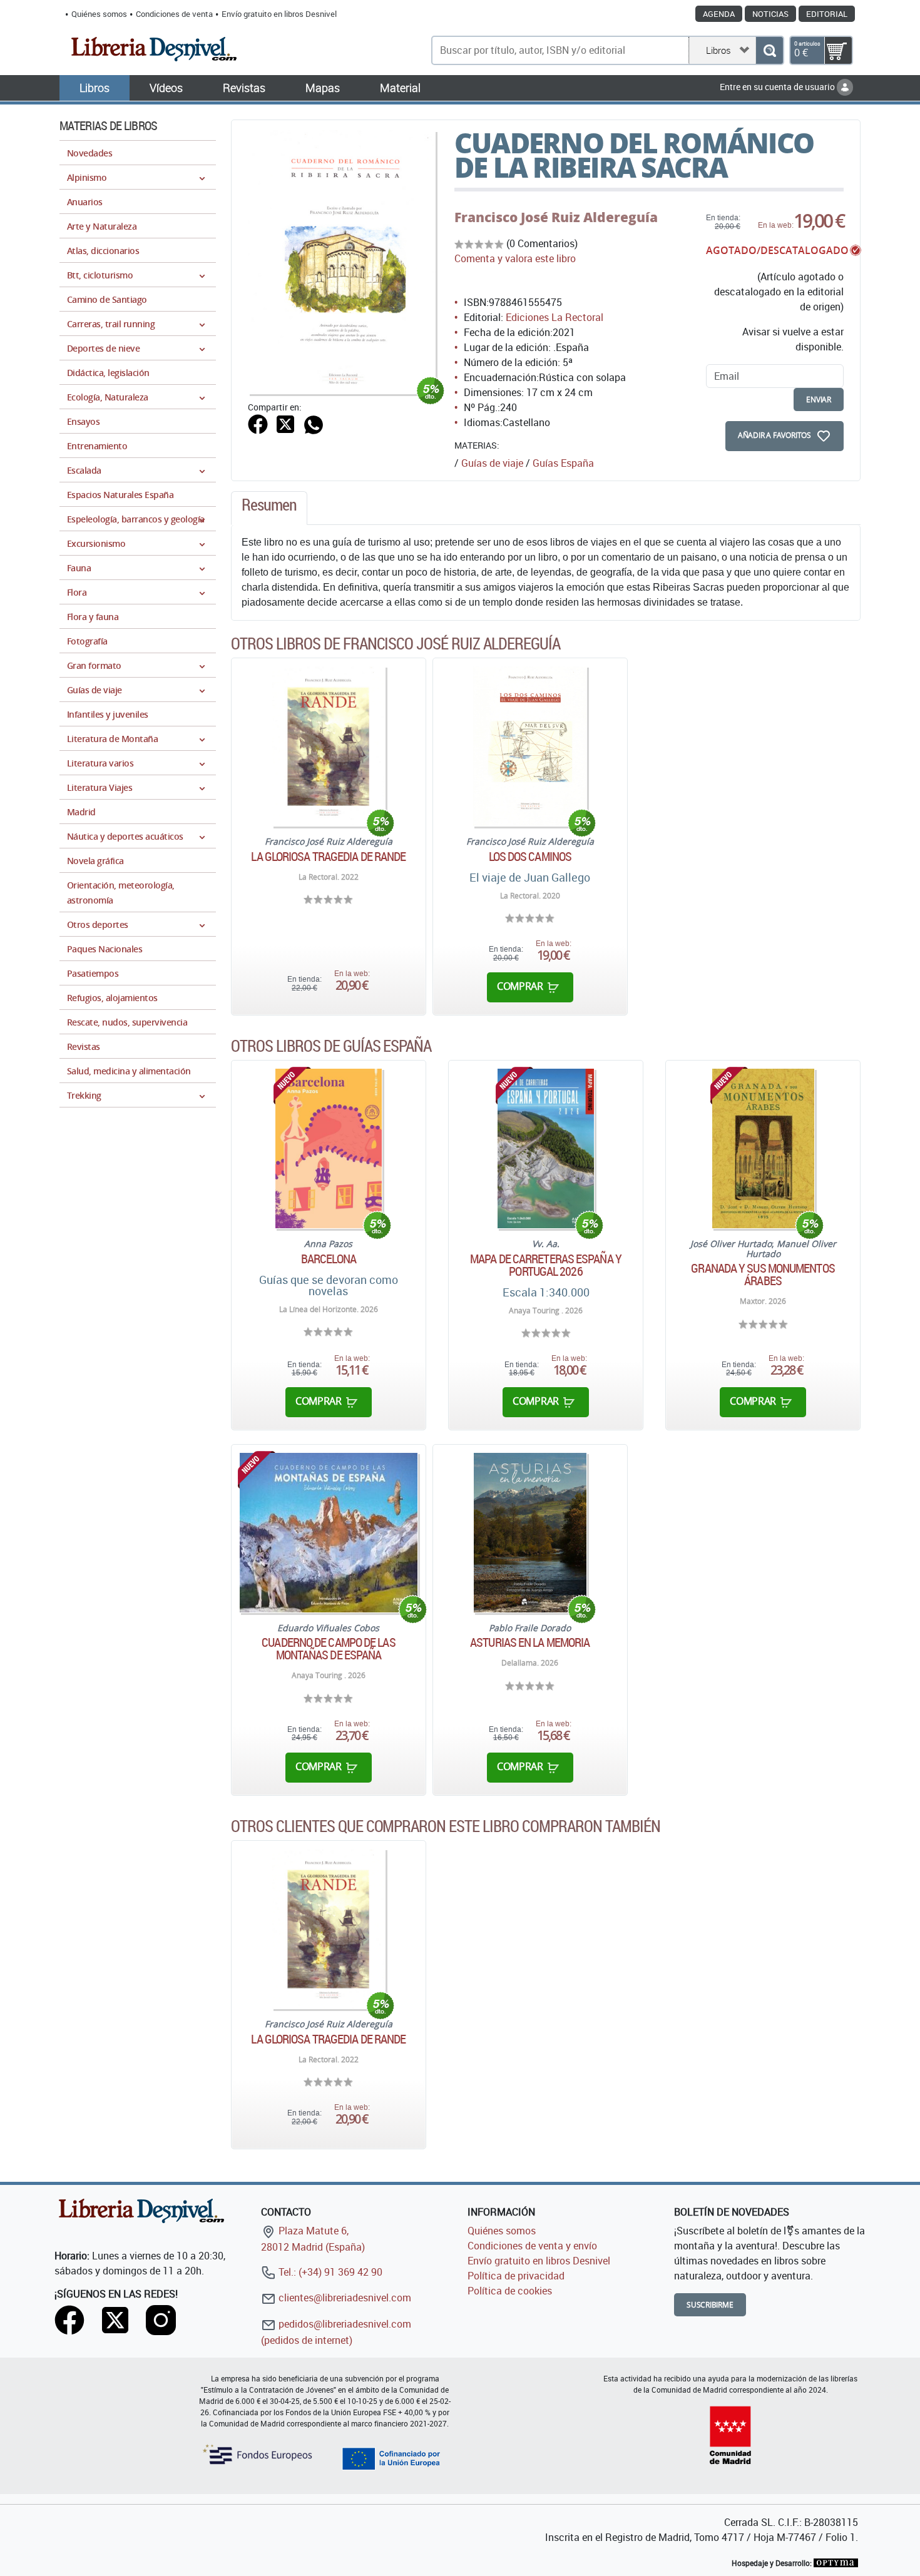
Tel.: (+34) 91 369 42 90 (329, 2272)
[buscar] (769, 50)
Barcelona (329, 1259)
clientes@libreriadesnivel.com (344, 2298)
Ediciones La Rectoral (555, 317)
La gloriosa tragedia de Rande (328, 857)
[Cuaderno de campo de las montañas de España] (329, 1533)
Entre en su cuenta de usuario (778, 87)
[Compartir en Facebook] (258, 423)
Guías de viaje (492, 463)
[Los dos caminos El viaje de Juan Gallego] (530, 746)
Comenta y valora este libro (515, 258)
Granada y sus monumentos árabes (763, 1275)
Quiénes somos (99, 14)
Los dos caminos (530, 857)
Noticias (770, 14)
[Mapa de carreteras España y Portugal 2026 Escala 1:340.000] (546, 1148)
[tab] (269, 508)
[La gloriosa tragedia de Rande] (329, 746)
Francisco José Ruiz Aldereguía (556, 217)
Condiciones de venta (174, 14)
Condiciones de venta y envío (532, 2246)
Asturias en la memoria (530, 1642)
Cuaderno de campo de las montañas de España (328, 1649)
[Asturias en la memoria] (530, 1533)
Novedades (89, 153)
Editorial (827, 14)
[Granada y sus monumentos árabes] (763, 1148)
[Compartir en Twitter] (285, 423)
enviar (819, 400)
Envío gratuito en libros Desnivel (279, 14)
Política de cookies (510, 2291)
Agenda (719, 14)
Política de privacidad (516, 2276)
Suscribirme (710, 2305)
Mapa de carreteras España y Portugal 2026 (546, 1265)
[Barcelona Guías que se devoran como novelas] (329, 1148)
